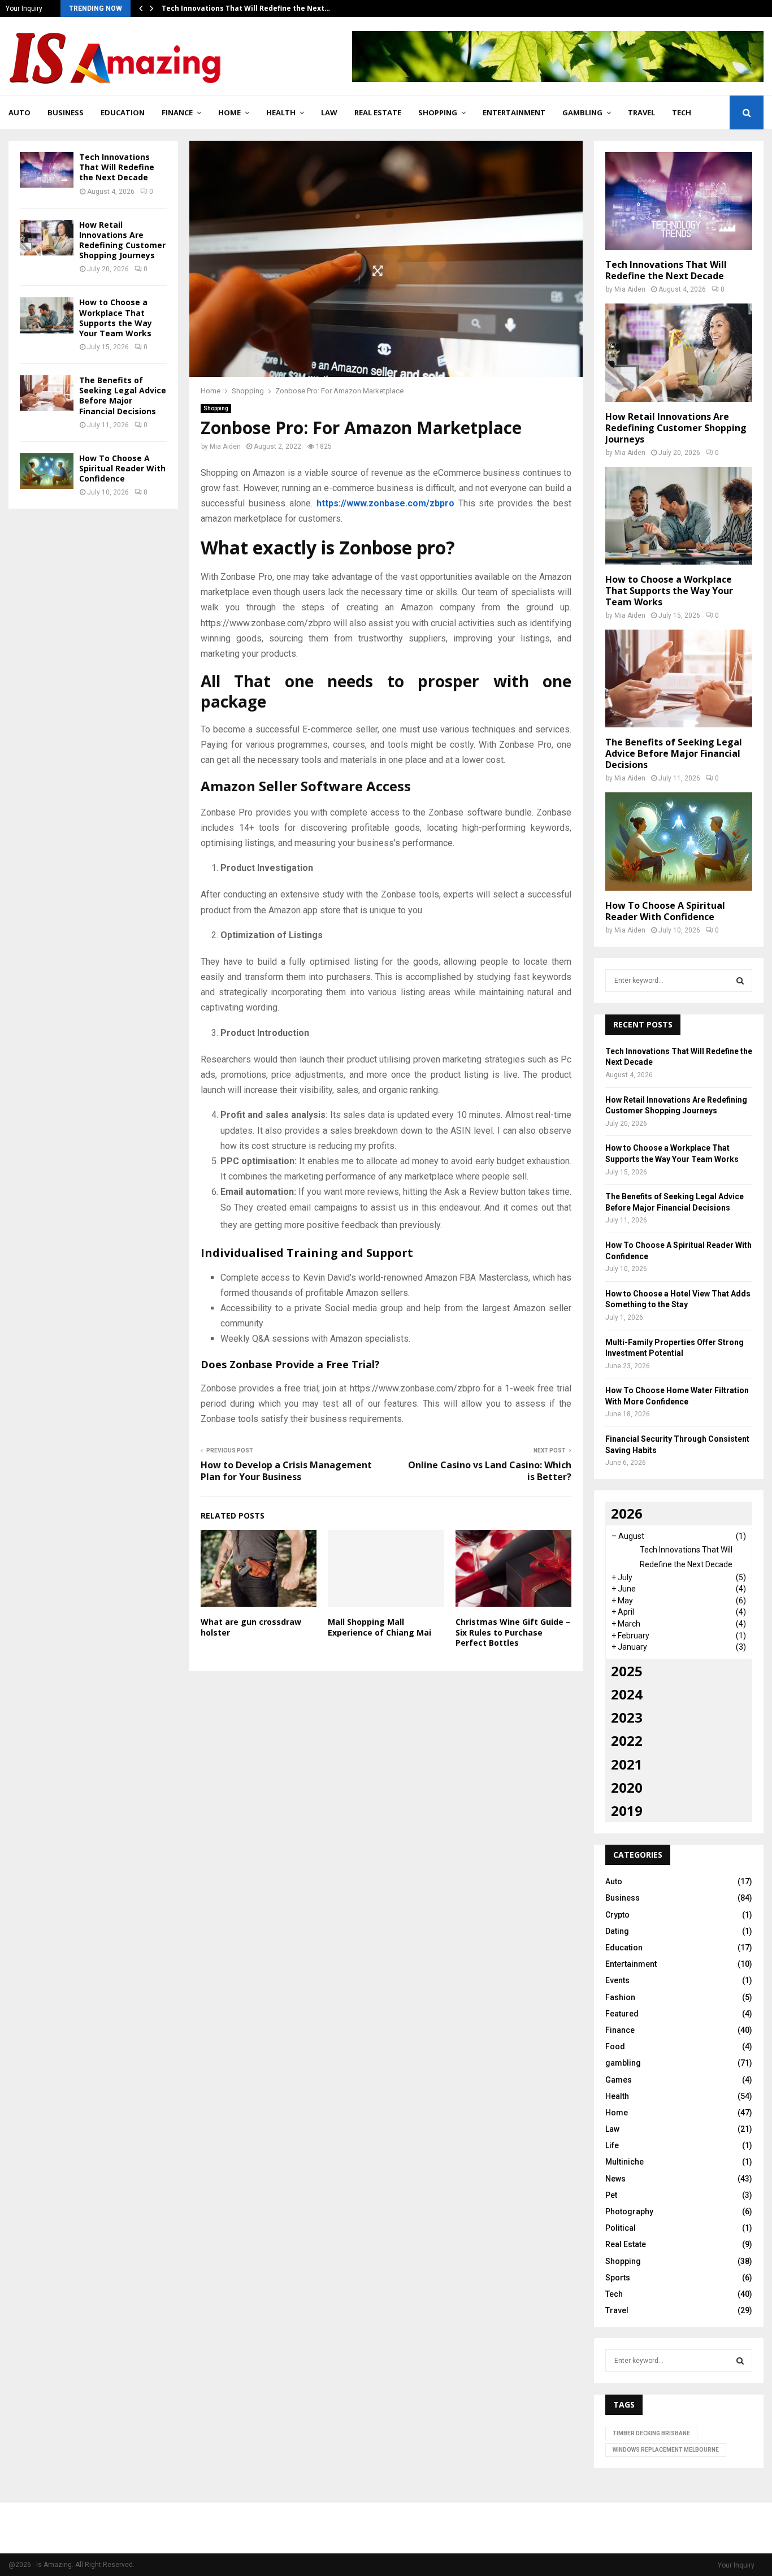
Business (66, 112)
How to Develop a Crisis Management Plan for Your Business (286, 1471)
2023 (627, 1717)
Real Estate (378, 112)
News (615, 2179)
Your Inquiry (24, 8)
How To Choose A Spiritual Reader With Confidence (122, 468)
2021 (627, 1764)
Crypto (617, 1915)
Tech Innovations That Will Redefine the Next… (246, 8)
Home (229, 112)
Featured (622, 2014)
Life (612, 2145)
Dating (617, 1931)
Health (281, 112)
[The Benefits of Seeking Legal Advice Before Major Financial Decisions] (47, 393)
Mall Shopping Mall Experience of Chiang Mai (380, 1627)
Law (329, 112)
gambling (582, 112)
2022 (627, 1740)
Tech (682, 112)
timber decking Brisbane (651, 2433)
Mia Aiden (225, 446)
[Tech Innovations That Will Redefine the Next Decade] (47, 170)
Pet (611, 2195)
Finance (177, 112)
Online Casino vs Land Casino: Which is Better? (490, 1471)
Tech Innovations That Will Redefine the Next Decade (117, 167)
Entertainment (514, 112)
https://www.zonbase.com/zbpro (385, 503)
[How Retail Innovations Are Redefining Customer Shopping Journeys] (47, 238)
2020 (627, 1787)
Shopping (438, 112)
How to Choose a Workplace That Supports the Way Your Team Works (116, 318)
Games (619, 2080)
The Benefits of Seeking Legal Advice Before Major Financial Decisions (123, 396)
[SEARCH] (740, 981)
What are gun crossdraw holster (251, 1627)
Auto (19, 112)
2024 (627, 1694)
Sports (618, 2278)
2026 (627, 1513)
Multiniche (624, 2162)
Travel (641, 112)
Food (615, 2046)
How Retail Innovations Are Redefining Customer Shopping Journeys (122, 240)
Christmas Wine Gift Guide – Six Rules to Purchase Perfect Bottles (513, 1632)
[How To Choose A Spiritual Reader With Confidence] (47, 471)
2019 (627, 1810)
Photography (629, 2211)
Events (617, 1980)
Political (621, 2228)
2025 (627, 1671)
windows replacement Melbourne (666, 2450)
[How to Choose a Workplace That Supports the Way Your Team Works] (47, 315)
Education (123, 112)
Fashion (620, 1997)
